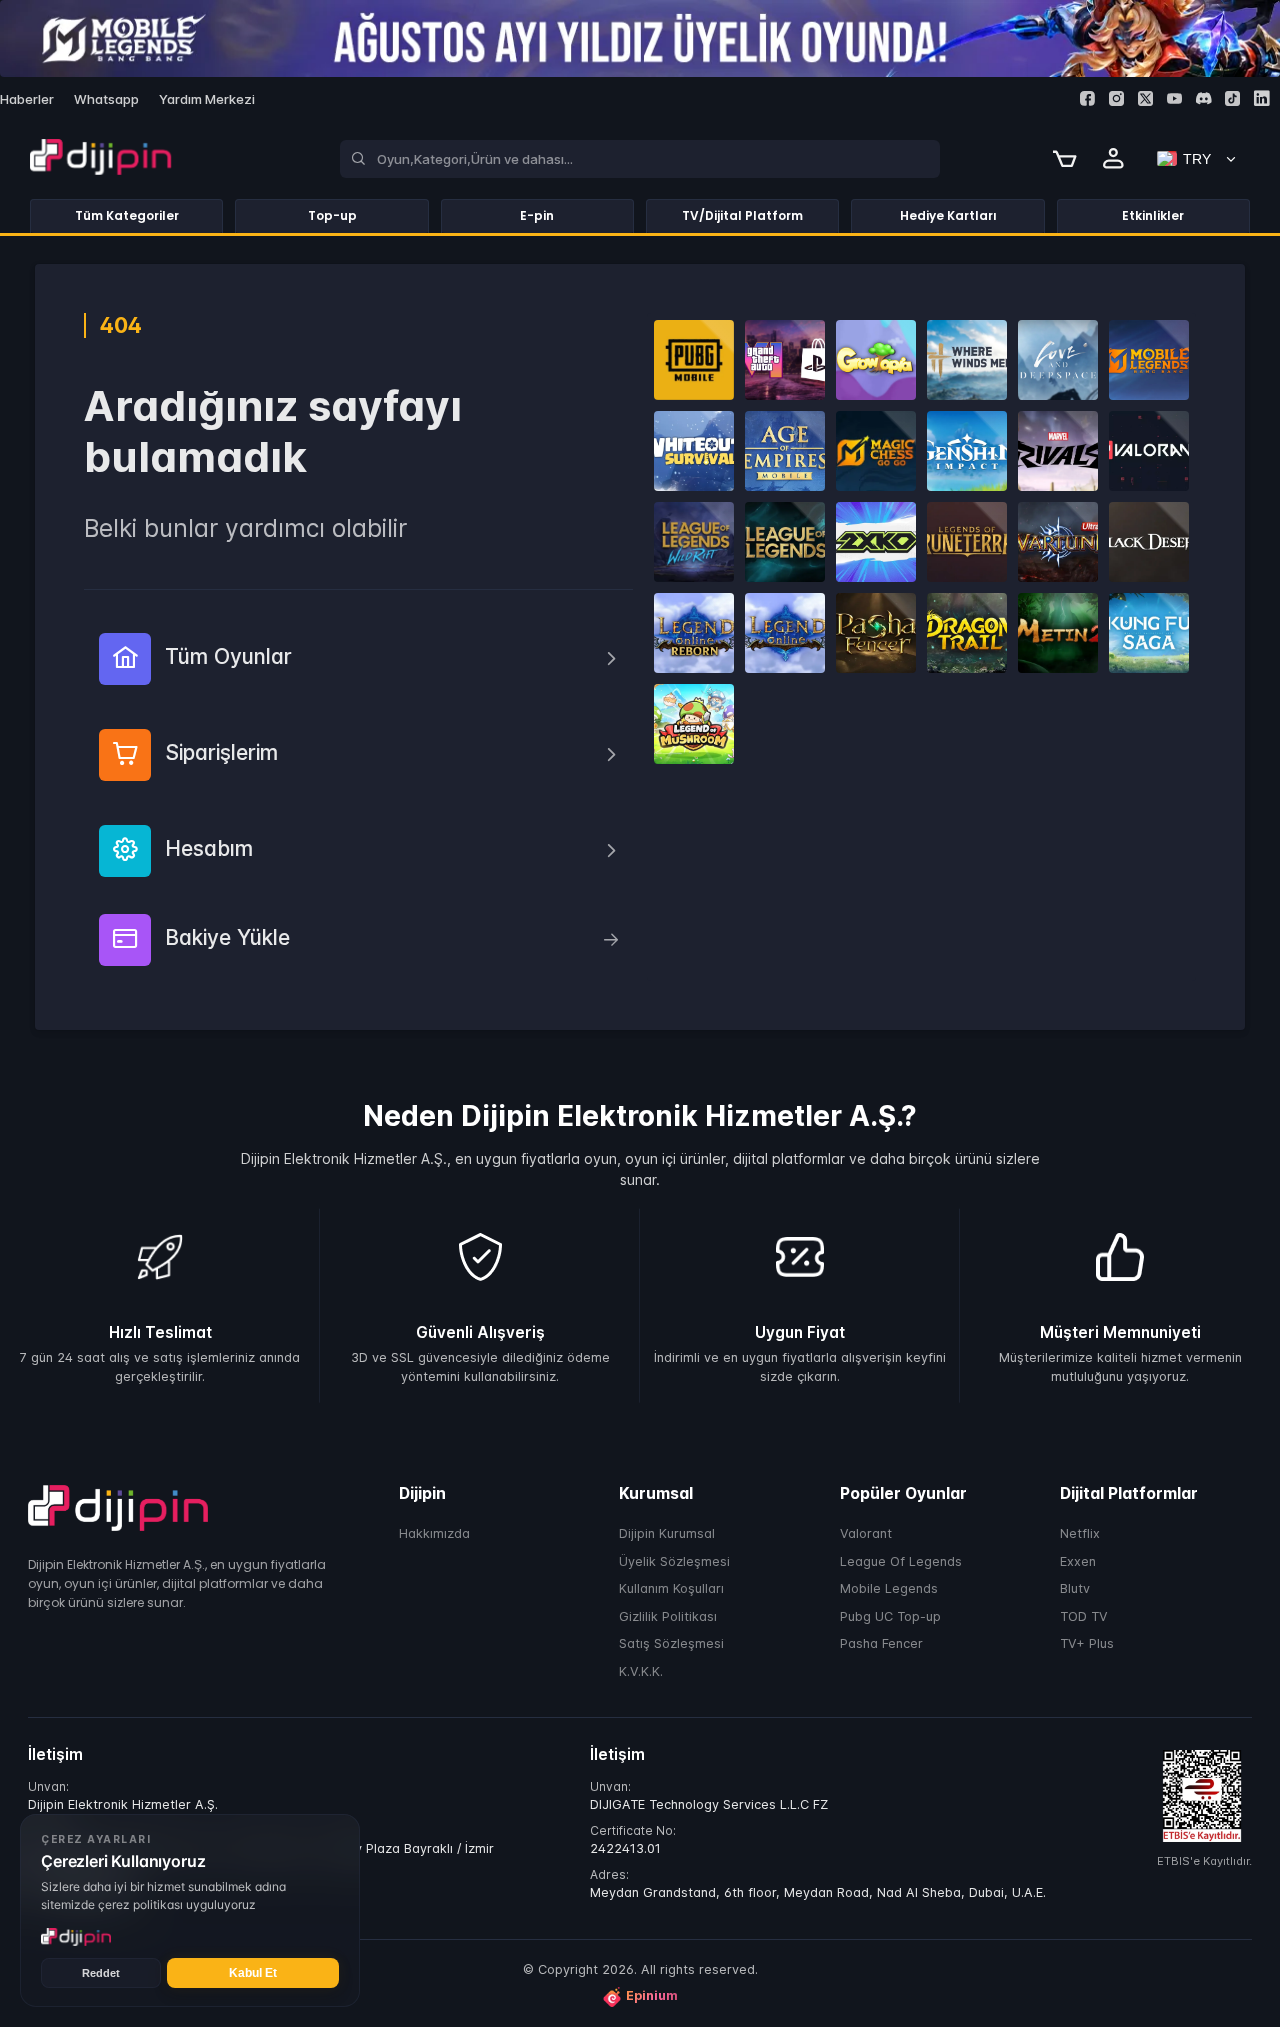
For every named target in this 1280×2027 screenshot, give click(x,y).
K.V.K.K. (641, 1670)
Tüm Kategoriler (127, 215)
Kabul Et (253, 1973)
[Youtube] (1174, 98)
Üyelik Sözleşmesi (674, 1560)
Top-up (332, 215)
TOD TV (1084, 1615)
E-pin (537, 215)
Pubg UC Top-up (890, 1615)
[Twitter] (1145, 98)
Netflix (1080, 1533)
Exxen (1078, 1560)
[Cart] (1065, 159)
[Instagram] (1116, 98)
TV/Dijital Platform (742, 215)
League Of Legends (901, 1560)
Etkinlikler (1153, 215)
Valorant (866, 1533)
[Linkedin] (1261, 98)
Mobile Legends (889, 1588)
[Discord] (1203, 98)
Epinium (652, 1995)
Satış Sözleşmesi (671, 1643)
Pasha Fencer (881, 1643)
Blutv (1075, 1588)
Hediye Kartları (948, 215)
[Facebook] (1087, 98)
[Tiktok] (1232, 98)
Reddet (101, 1973)
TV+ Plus (1087, 1643)
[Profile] (1114, 159)
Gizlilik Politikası (668, 1615)
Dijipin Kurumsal (667, 1533)
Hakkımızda (434, 1533)
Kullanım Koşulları (671, 1588)
